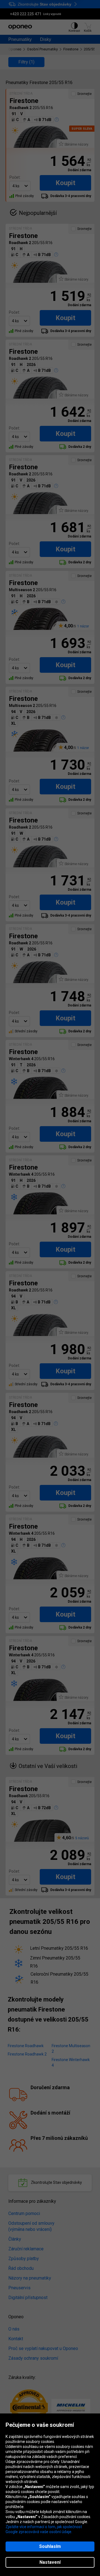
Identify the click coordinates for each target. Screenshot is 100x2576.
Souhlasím (50, 2546)
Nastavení (50, 2562)
